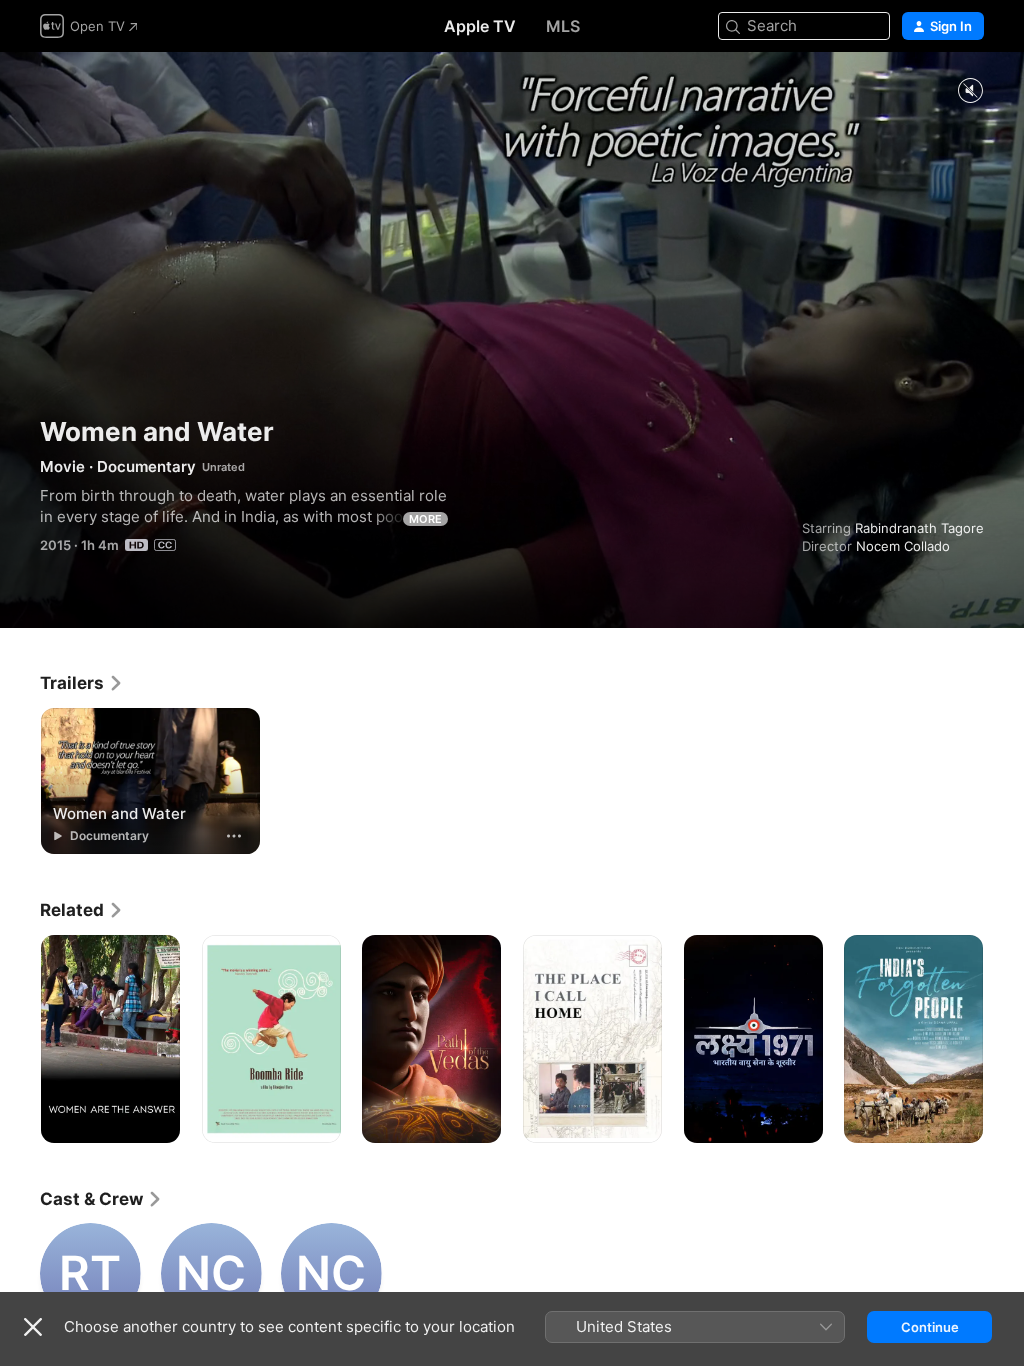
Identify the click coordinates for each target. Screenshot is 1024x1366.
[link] (82, 683)
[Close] (33, 1327)
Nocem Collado (903, 546)
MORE (425, 519)
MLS (563, 26)
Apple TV (480, 26)
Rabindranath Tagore (919, 528)
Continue (930, 1327)
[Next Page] (1004, 1039)
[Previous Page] (20, 1039)
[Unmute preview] (970, 91)
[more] (234, 836)
